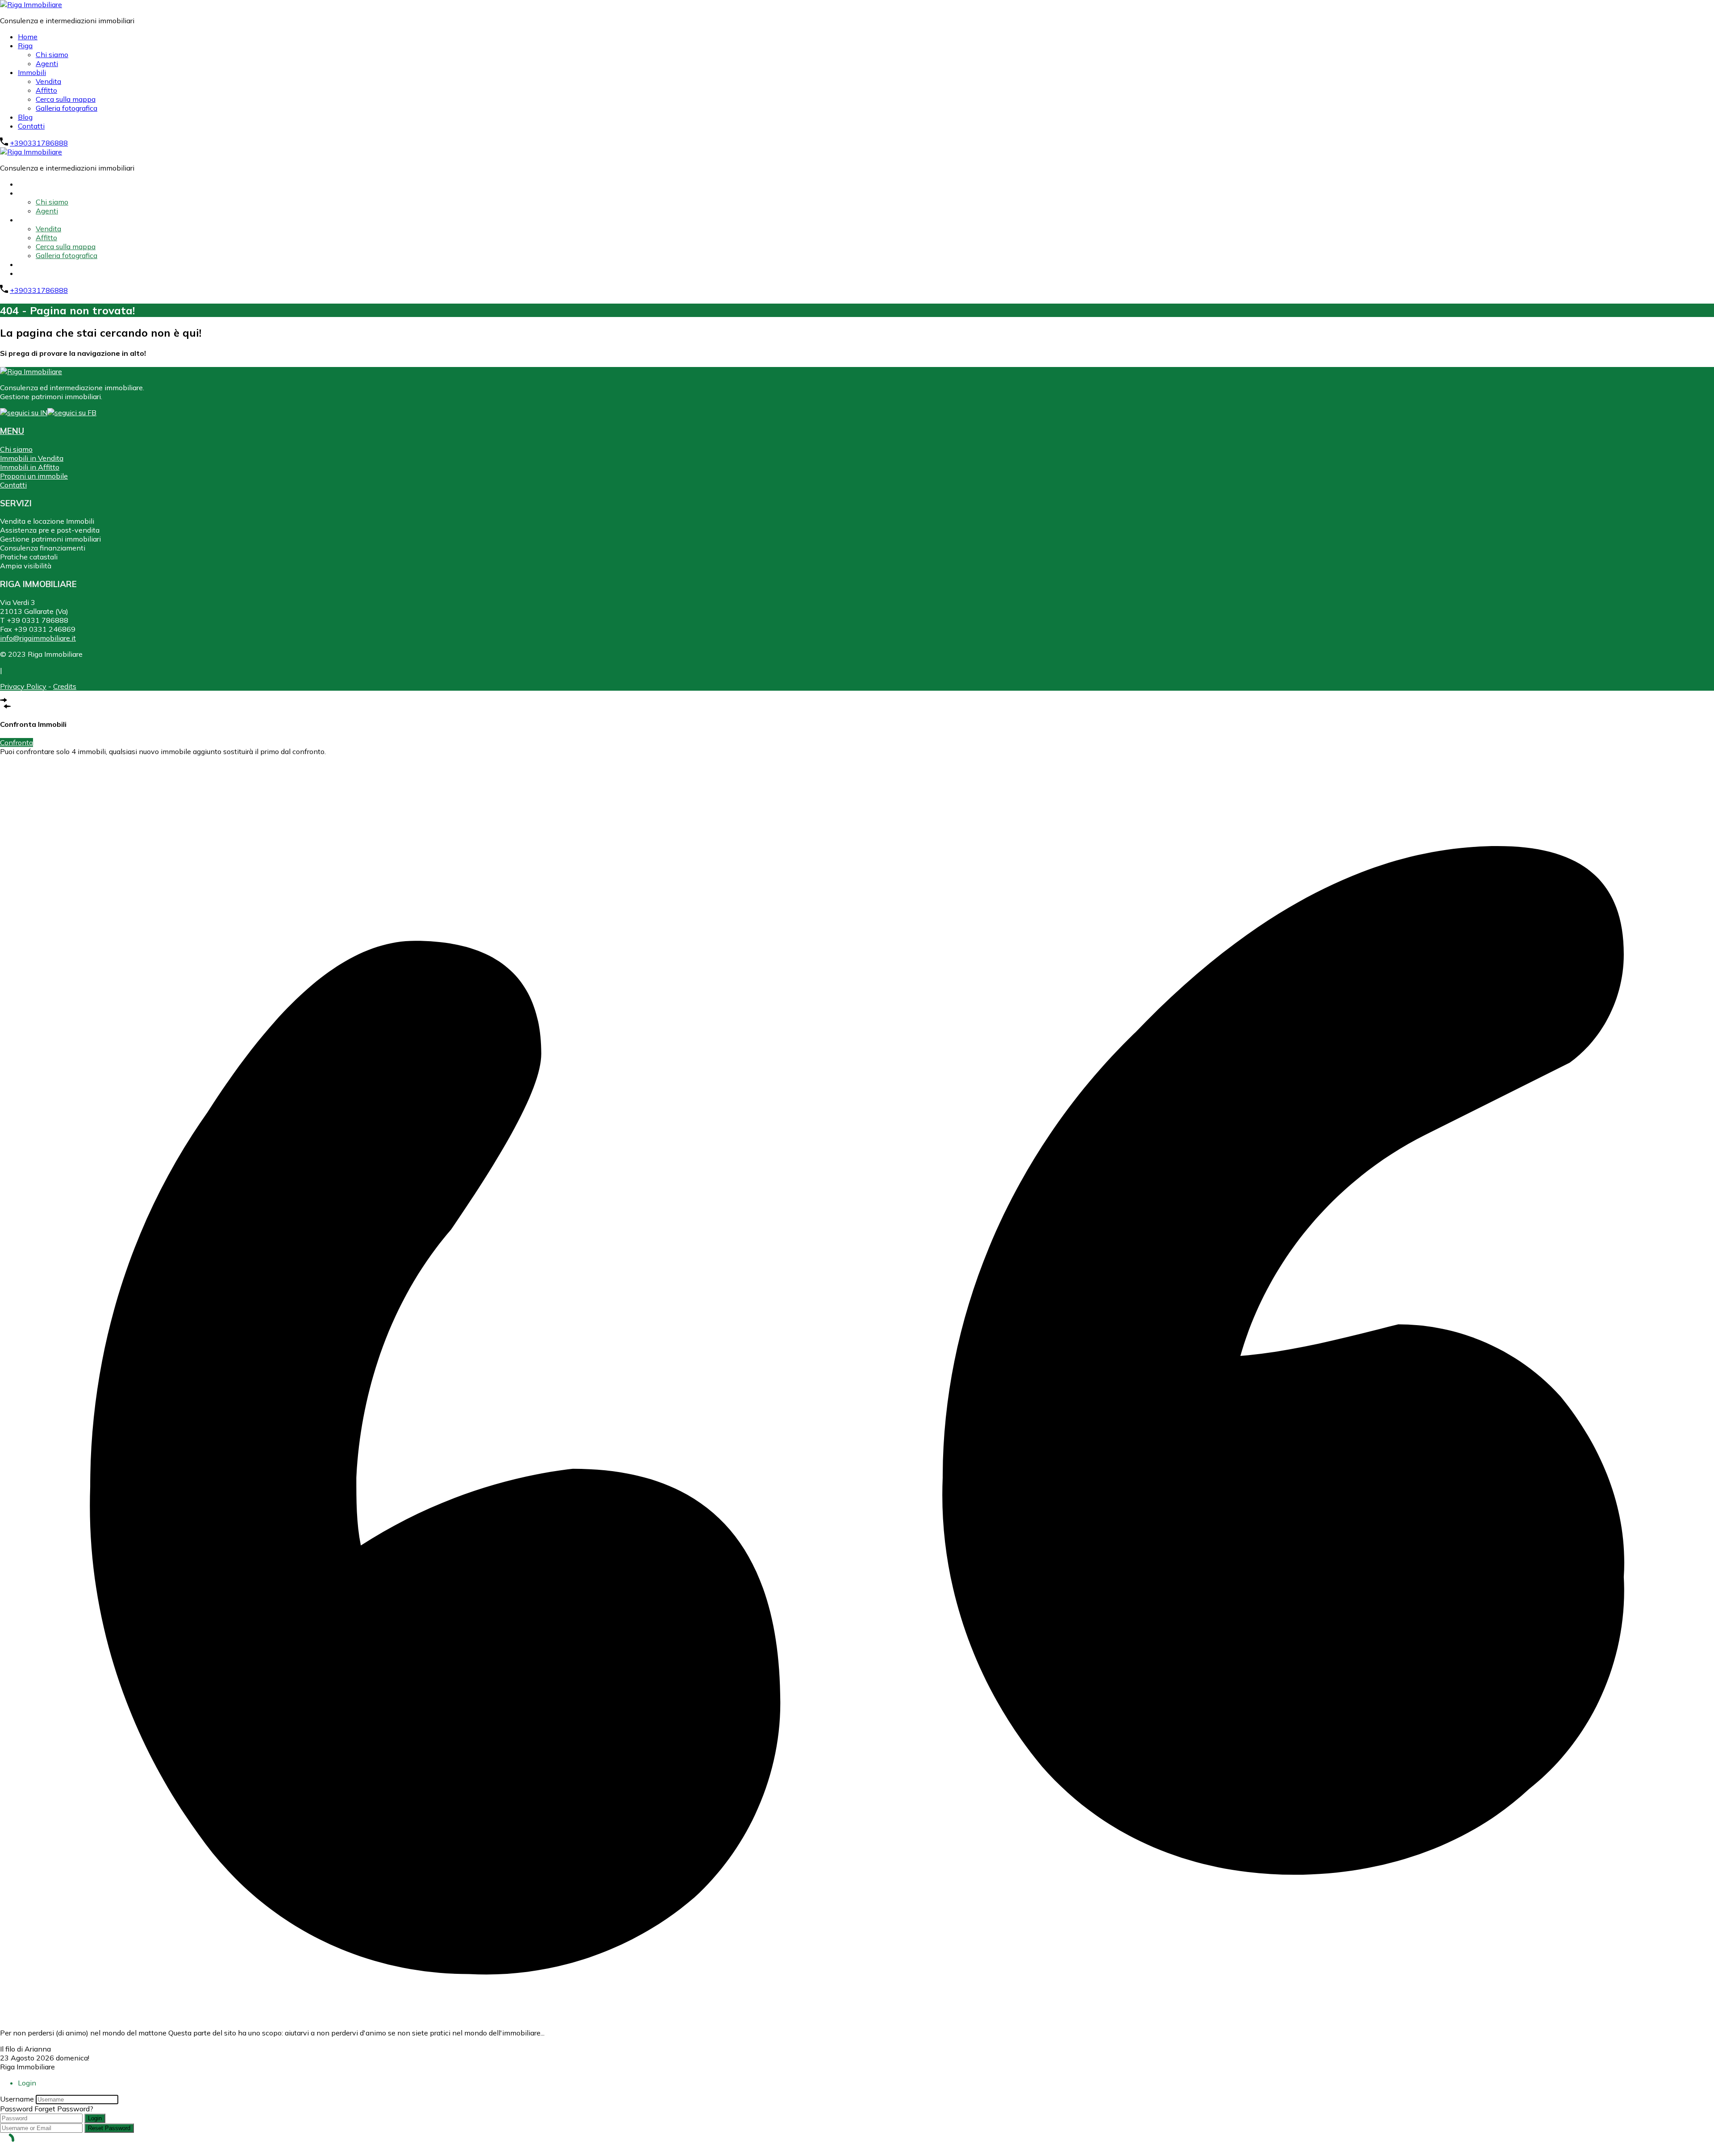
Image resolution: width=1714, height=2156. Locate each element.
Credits (65, 686)
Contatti (31, 126)
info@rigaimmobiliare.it (38, 638)
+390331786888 (39, 143)
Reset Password (109, 2128)
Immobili (32, 72)
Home (28, 37)
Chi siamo (52, 54)
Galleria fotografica (67, 108)
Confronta (17, 742)
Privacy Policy (23, 686)
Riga (25, 46)
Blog (25, 117)
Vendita (48, 81)
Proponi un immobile (34, 476)
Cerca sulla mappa (66, 99)
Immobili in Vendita (32, 458)
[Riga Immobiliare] (31, 4)
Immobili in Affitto (30, 467)
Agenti (47, 63)
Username (17, 2099)
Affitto (46, 90)
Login (95, 2118)
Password (16, 2109)
